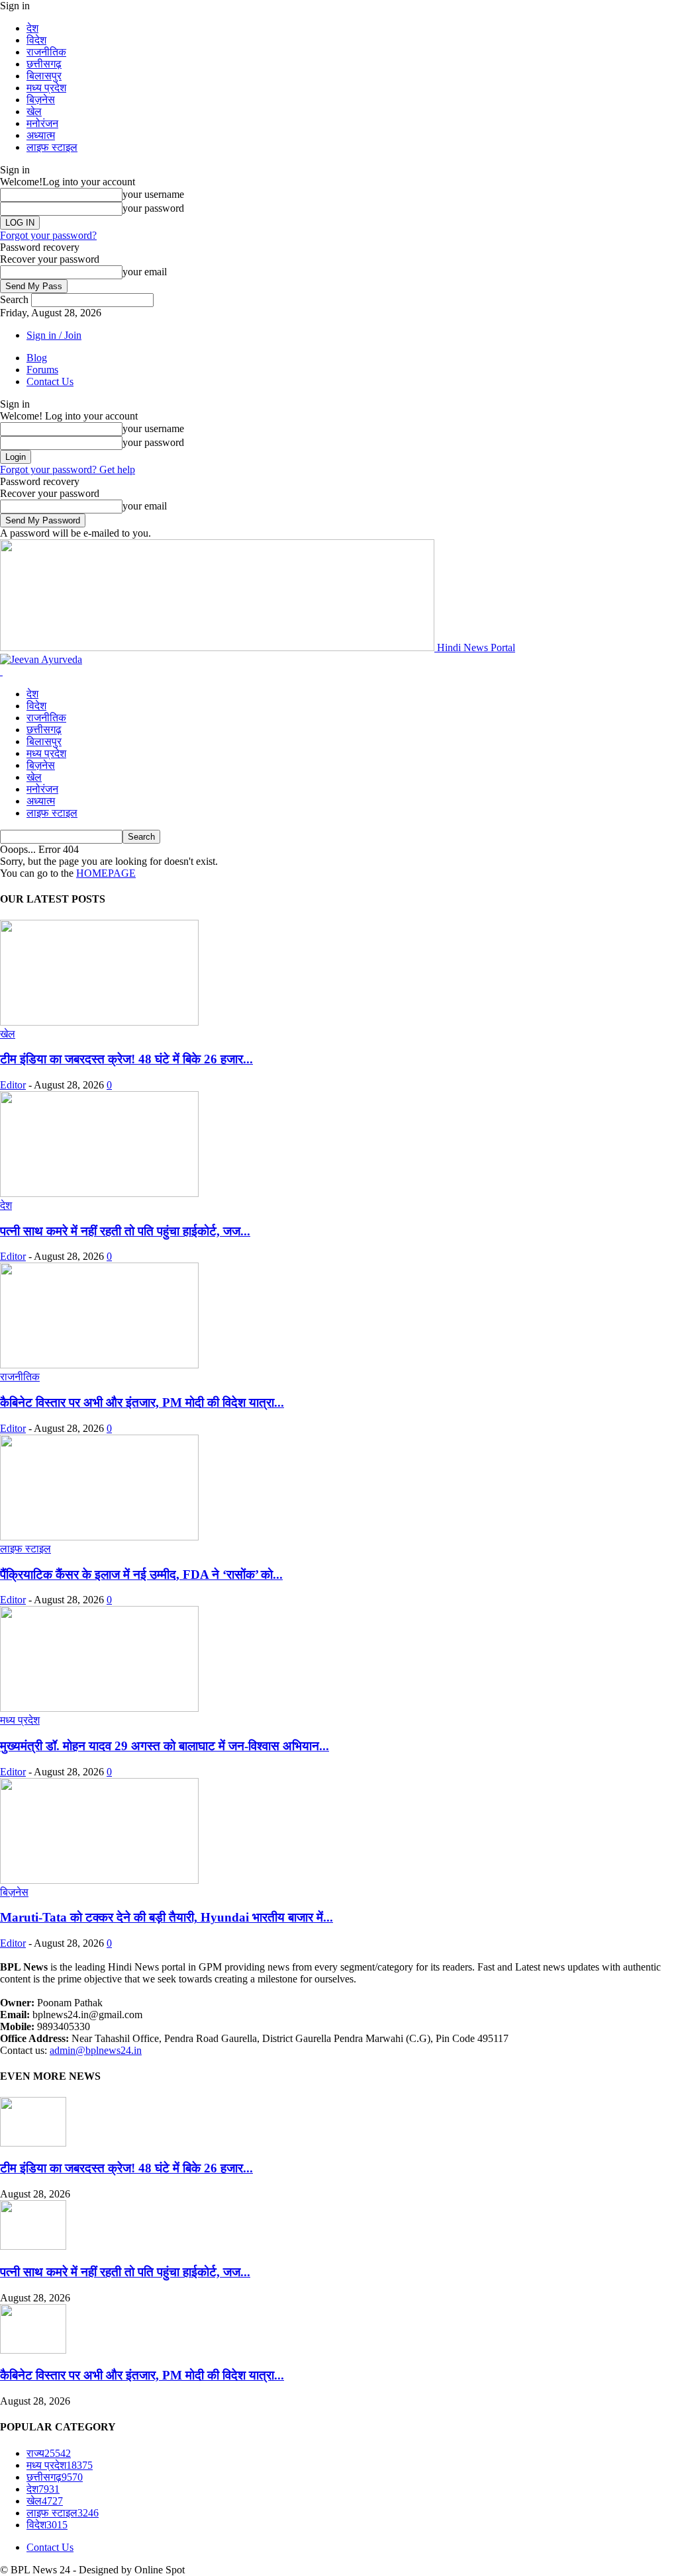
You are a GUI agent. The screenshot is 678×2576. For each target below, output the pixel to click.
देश (32, 28)
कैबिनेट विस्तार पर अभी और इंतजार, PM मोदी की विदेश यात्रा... (142, 1402)
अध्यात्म (41, 135)
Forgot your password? (48, 235)
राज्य (49, 2453)
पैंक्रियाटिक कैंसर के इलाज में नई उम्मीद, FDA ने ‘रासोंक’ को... (141, 1575)
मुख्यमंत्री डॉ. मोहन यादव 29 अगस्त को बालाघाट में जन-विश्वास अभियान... (165, 1746)
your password (153, 208)
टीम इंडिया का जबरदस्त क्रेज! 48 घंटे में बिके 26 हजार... (126, 1059)
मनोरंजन (42, 123)
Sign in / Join (54, 335)
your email (145, 272)
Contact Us (50, 381)
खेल (34, 111)
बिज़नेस (41, 100)
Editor (13, 1085)
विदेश (36, 40)
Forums (42, 370)
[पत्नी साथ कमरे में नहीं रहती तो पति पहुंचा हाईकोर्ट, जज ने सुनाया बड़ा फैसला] (99, 1193)
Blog (37, 358)
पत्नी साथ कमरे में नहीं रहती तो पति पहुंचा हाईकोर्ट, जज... (125, 1231)
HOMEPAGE (106, 873)
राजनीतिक (46, 52)
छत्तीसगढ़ (44, 64)
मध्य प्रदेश (46, 88)
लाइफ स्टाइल (52, 147)
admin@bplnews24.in (96, 2050)
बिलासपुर (44, 76)
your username (153, 194)
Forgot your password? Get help (68, 469)
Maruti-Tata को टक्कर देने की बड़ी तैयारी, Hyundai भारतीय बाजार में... (167, 1917)
